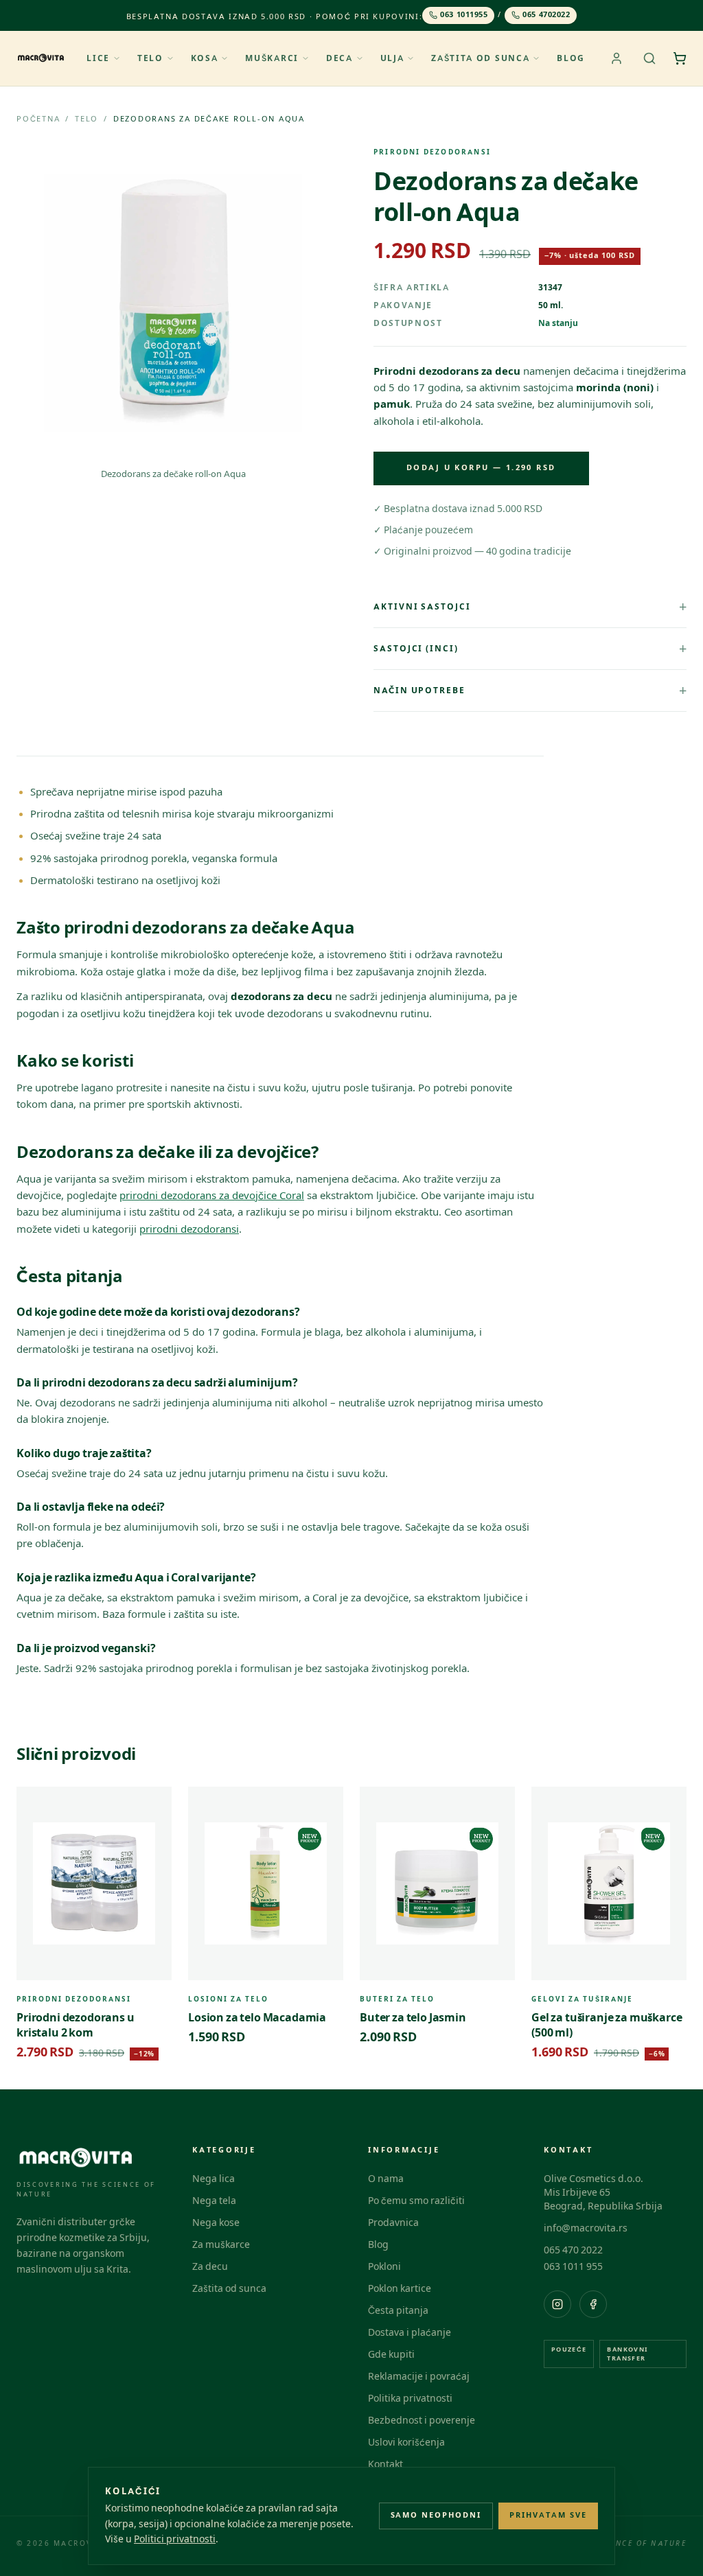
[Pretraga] (649, 58)
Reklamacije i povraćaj (419, 2377)
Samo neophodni (436, 2515)
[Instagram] (557, 2304)
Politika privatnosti (410, 2399)
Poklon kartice (400, 2289)
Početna (38, 119)
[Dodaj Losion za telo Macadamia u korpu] (325, 1805)
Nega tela (214, 2201)
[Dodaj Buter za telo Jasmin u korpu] (497, 1805)
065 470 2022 (573, 2250)
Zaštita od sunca (480, 58)
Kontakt (385, 2464)
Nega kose (216, 2223)
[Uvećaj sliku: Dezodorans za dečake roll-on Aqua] (173, 303)
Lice (98, 58)
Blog (571, 58)
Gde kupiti (391, 2355)
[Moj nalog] (616, 58)
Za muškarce (221, 2245)
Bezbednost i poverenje (422, 2421)
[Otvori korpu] (680, 58)
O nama (386, 2179)
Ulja (392, 58)
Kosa (205, 58)
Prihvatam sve (548, 2515)
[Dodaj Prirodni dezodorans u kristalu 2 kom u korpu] (154, 1805)
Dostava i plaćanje (410, 2333)
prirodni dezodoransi (189, 1229)
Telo (150, 58)
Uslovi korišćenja (406, 2442)
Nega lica (214, 2179)
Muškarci (272, 58)
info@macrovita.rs (586, 2228)
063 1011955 (464, 15)
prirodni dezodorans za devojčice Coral (212, 1196)
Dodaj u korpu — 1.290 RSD (481, 468)
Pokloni (384, 2267)
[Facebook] (593, 2304)
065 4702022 (546, 15)
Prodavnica (393, 2223)
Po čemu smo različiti (416, 2201)
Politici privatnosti (175, 2539)
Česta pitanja (398, 2311)
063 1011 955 (573, 2267)
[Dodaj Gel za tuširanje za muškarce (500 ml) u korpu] (669, 1805)
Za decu (210, 2267)
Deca (339, 58)
